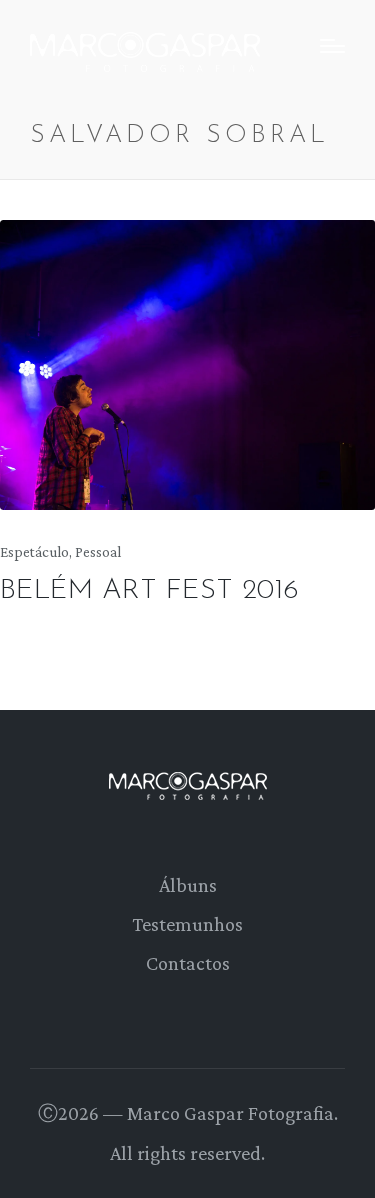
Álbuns (188, 885)
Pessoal (98, 552)
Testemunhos (187, 924)
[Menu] (332, 46)
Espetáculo (34, 552)
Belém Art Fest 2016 (149, 591)
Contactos (188, 963)
